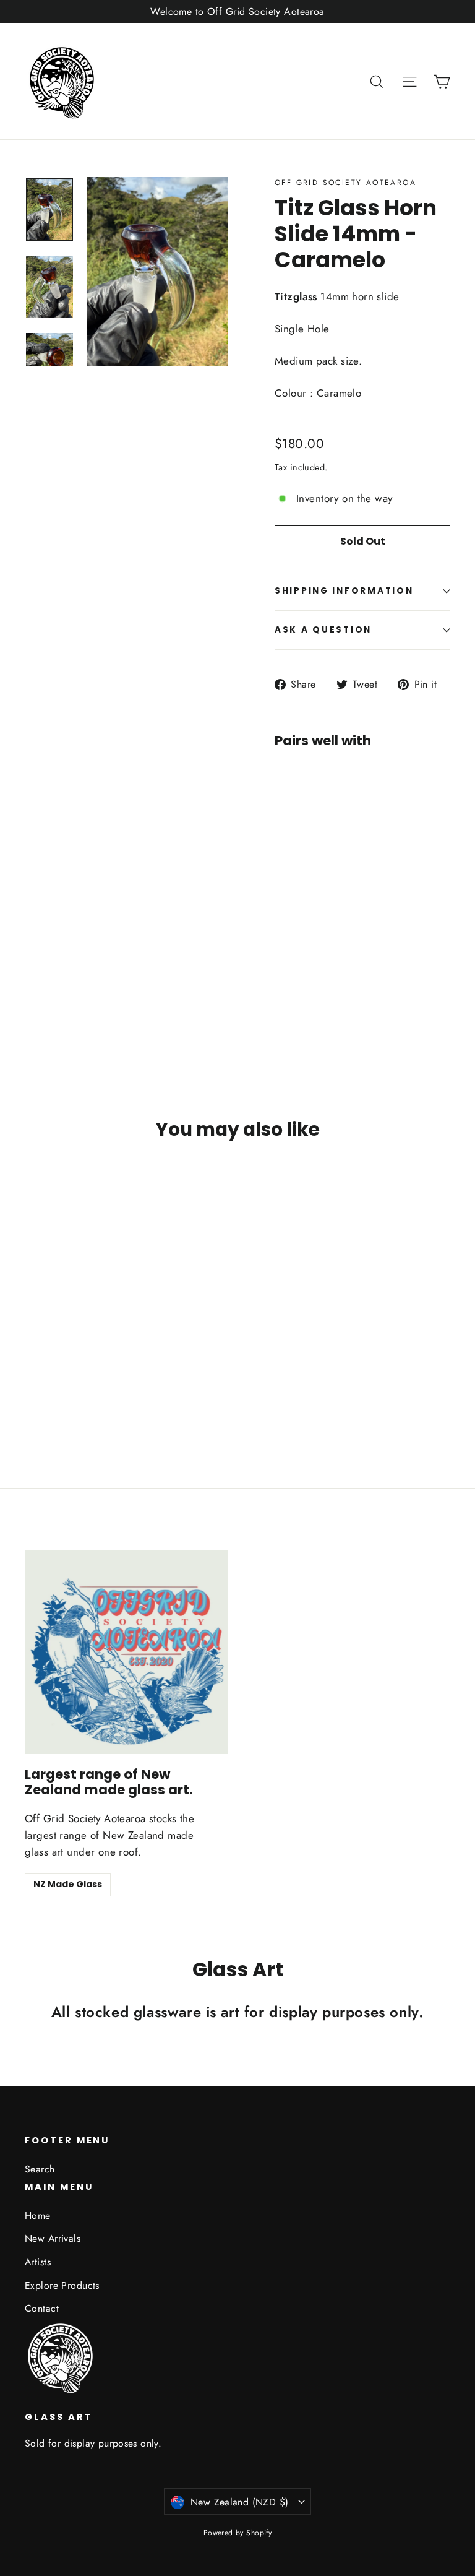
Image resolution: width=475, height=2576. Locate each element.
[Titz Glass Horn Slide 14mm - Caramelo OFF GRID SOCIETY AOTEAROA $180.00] (297, 862)
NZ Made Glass (68, 1884)
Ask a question (323, 630)
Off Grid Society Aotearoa (345, 183)
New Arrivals (53, 2238)
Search (40, 2169)
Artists (38, 2262)
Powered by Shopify (238, 2533)
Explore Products (62, 2285)
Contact (42, 2308)
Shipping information (344, 591)
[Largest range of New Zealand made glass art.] (126, 1652)
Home (38, 2215)
